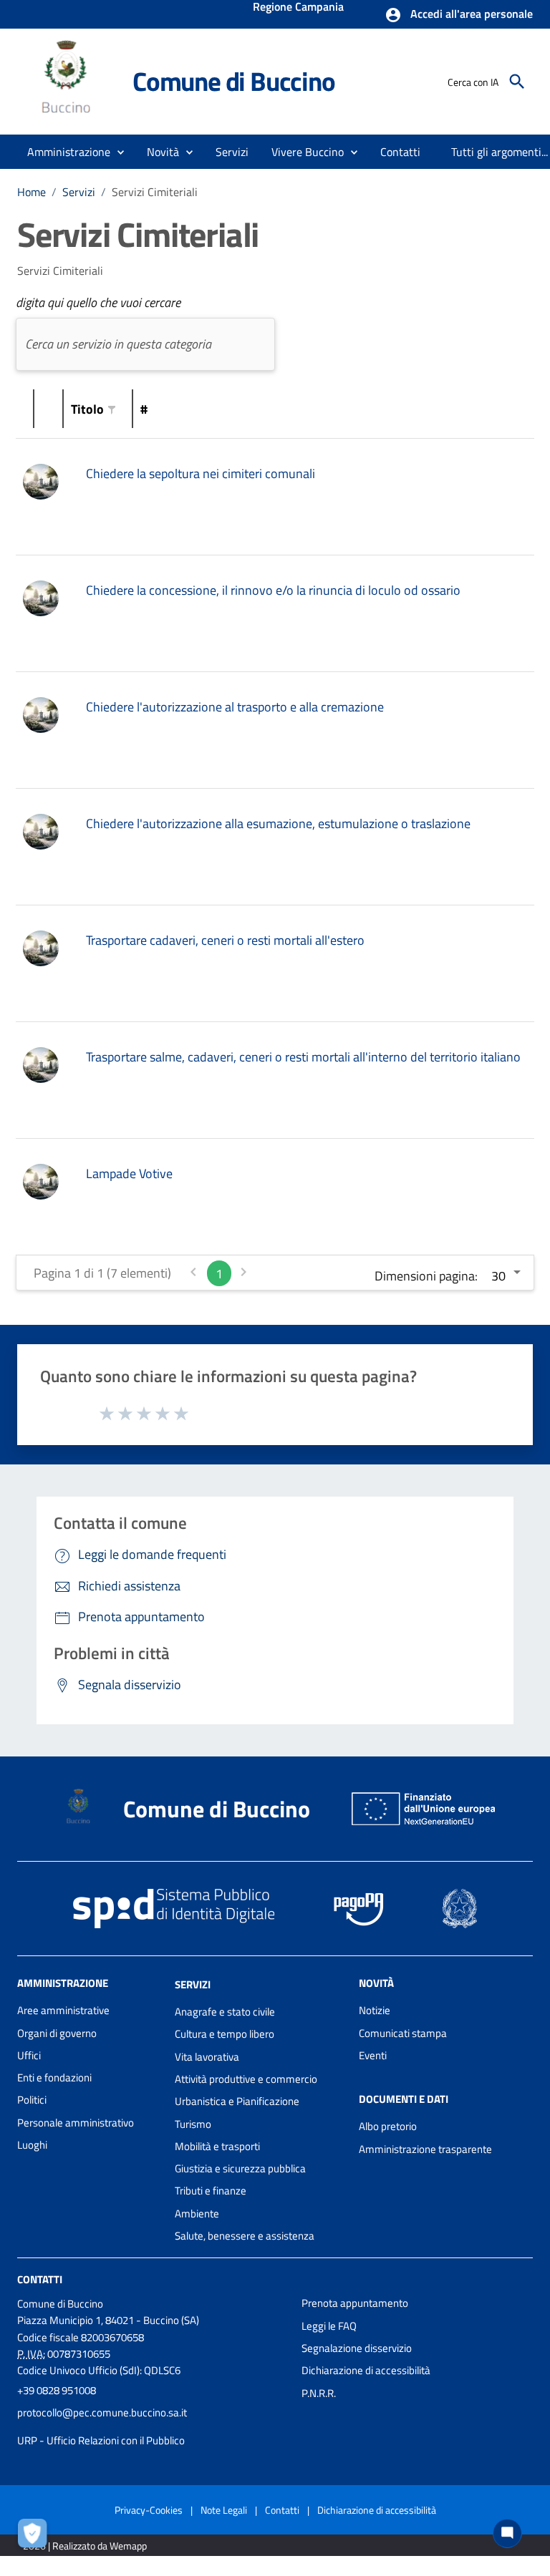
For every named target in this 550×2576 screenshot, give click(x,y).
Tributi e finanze (211, 2191)
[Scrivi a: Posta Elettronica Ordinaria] (152, 2426)
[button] (459, 15)
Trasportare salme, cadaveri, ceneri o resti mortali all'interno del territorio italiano (303, 1057)
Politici (32, 2100)
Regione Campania (298, 8)
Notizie (375, 2010)
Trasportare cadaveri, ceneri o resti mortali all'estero (225, 940)
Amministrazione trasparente (425, 2149)
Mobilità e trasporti (217, 2146)
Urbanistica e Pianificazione (237, 2101)
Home (32, 192)
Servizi (79, 192)
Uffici (29, 2055)
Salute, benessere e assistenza (245, 2236)
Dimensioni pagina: (426, 1276)
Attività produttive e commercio (246, 2079)
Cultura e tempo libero (225, 2034)
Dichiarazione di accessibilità (366, 2370)
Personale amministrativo (76, 2123)
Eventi (373, 2055)
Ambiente (197, 2213)
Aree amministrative (63, 2010)
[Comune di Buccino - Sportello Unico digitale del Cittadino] (68, 81)
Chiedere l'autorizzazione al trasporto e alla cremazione (235, 707)
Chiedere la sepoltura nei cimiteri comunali (201, 473)
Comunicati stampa (403, 2033)
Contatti (40, 2279)
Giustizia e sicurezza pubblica (240, 2168)
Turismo (193, 2124)
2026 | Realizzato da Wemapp (85, 2546)
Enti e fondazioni (54, 2077)
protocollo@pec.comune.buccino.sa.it (102, 2412)
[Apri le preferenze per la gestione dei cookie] (36, 2537)
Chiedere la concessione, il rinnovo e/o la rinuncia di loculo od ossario (273, 590)
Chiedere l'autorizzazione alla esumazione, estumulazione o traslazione (278, 823)
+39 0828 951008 (57, 2390)
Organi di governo (57, 2033)
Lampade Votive (129, 1173)
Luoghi (32, 2145)
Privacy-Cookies (149, 2510)
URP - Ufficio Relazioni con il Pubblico (101, 2440)
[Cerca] (517, 82)
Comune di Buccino (234, 81)
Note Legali (224, 2510)
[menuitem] (401, 152)
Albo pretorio (388, 2126)
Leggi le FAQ (329, 2326)
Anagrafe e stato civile (225, 2012)
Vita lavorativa (207, 2057)
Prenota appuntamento (355, 2303)
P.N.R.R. (319, 2393)
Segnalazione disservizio (357, 2348)
